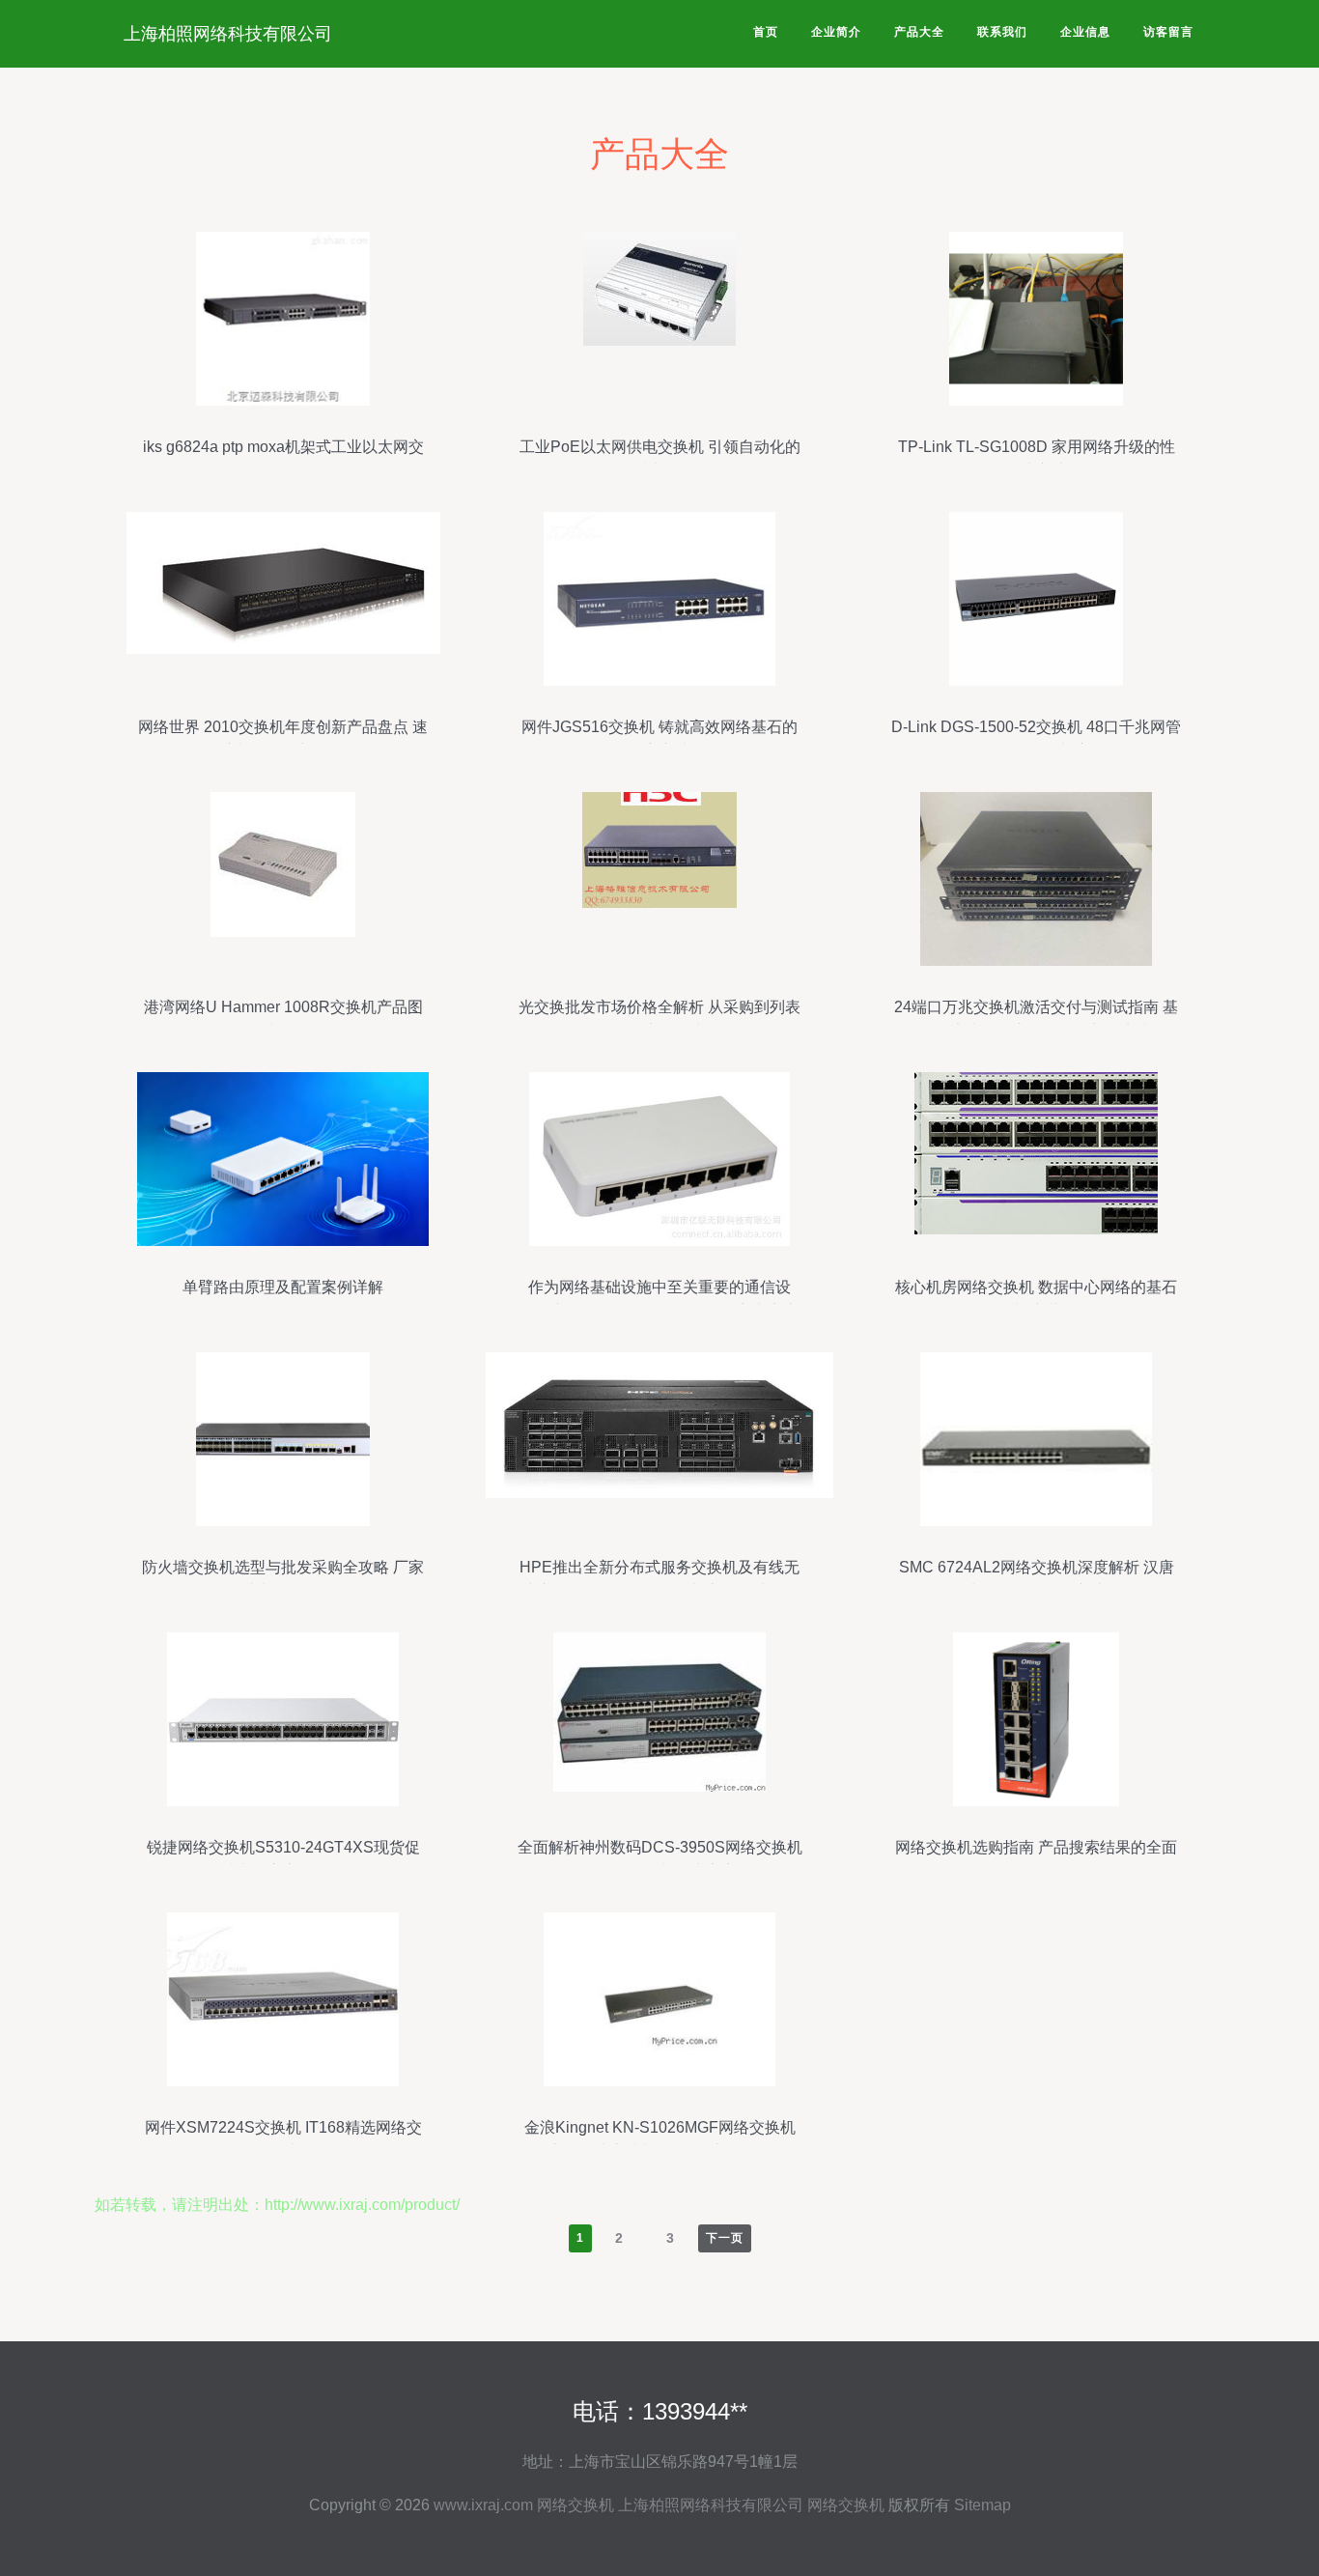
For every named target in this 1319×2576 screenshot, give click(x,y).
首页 (766, 32)
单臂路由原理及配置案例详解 (283, 1287)
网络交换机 (575, 2505)
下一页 (725, 2238)
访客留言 (1168, 32)
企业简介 (836, 32)
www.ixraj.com (483, 2505)
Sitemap (982, 2505)
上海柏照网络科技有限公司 (228, 34)
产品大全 (919, 32)
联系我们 (1002, 32)
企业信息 (1085, 32)
